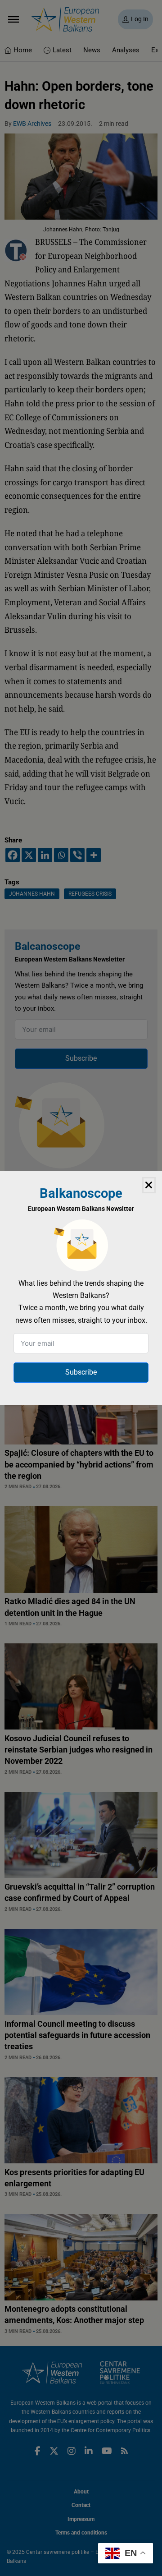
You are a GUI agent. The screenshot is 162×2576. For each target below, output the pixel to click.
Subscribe (81, 1372)
